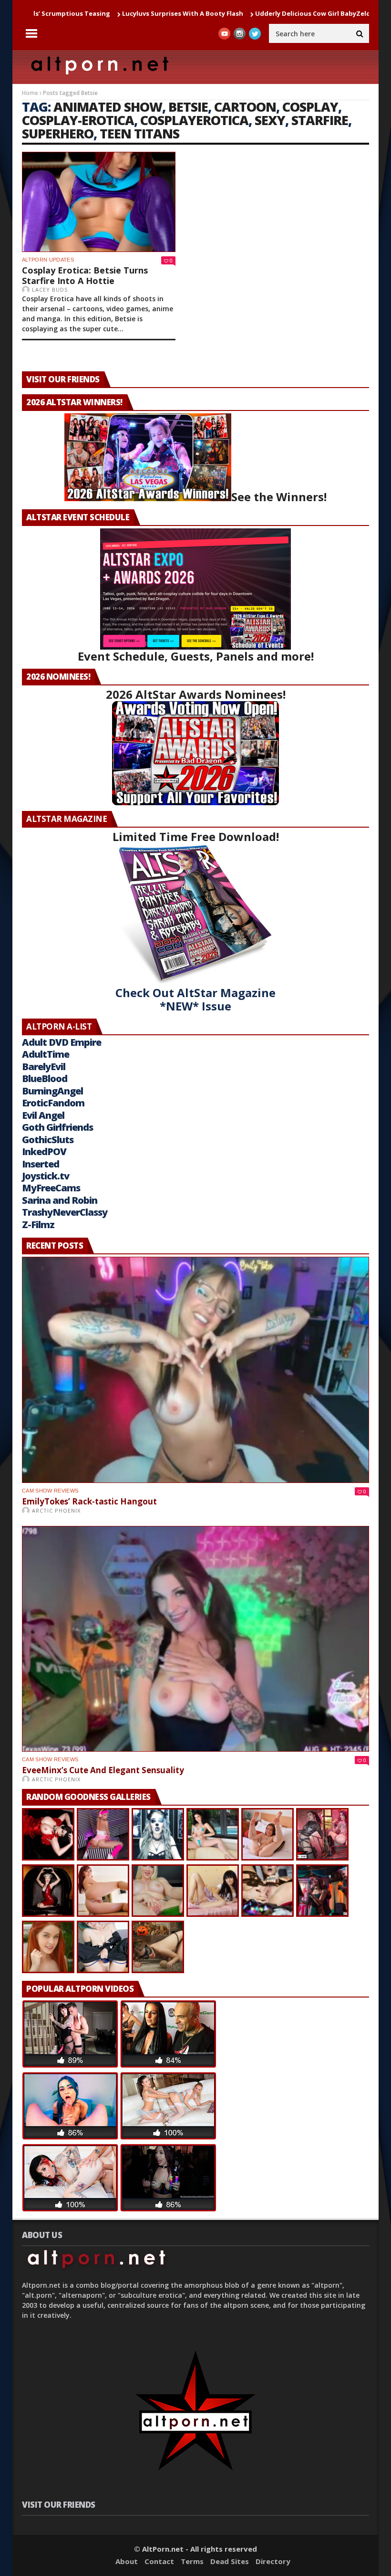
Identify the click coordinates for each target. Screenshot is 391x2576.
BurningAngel (52, 1091)
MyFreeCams (51, 1188)
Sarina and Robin (60, 1200)
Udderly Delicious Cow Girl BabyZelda (241, 13)
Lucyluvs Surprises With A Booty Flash (109, 13)
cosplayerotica (194, 120)
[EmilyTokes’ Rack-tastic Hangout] (195, 1370)
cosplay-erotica (78, 120)
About (127, 2561)
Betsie (188, 107)
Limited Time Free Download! (196, 836)
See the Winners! (279, 497)
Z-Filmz (38, 1225)
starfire (320, 120)
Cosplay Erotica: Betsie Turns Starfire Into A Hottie (85, 275)
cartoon (245, 107)
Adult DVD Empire (62, 1042)
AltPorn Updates (48, 260)
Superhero (58, 133)
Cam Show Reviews (50, 1491)
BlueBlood (45, 1078)
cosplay (310, 107)
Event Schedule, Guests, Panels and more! (196, 656)
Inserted (41, 1164)
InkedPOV (44, 1151)
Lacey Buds (50, 289)
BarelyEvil (44, 1067)
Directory (273, 2561)
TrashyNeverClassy (65, 1212)
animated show (108, 107)
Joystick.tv (46, 1176)
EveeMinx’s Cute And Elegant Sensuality (103, 1770)
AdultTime (46, 1054)
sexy (270, 120)
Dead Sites (230, 2561)
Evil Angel (43, 1115)
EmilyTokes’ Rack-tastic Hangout (89, 1501)
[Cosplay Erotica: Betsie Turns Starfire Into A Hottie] (99, 202)
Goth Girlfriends (57, 1127)
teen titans (139, 133)
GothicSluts (48, 1140)
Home (30, 93)
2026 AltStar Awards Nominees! (196, 694)
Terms (192, 2561)
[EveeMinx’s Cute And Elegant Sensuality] (195, 1639)
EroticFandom (53, 1103)
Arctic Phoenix (56, 1510)
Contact (159, 2561)
